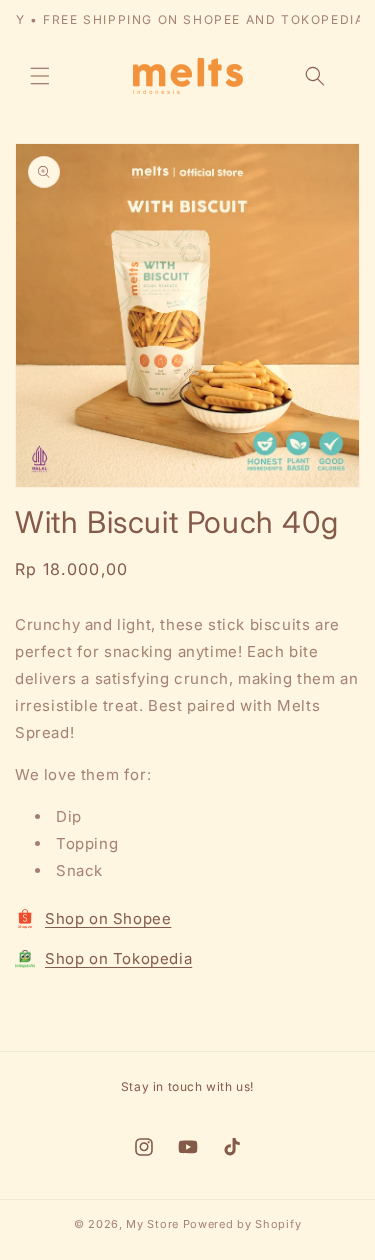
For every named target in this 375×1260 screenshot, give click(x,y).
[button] (40, 76)
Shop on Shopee (108, 918)
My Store (152, 1224)
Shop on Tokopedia (118, 958)
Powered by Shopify (242, 1224)
